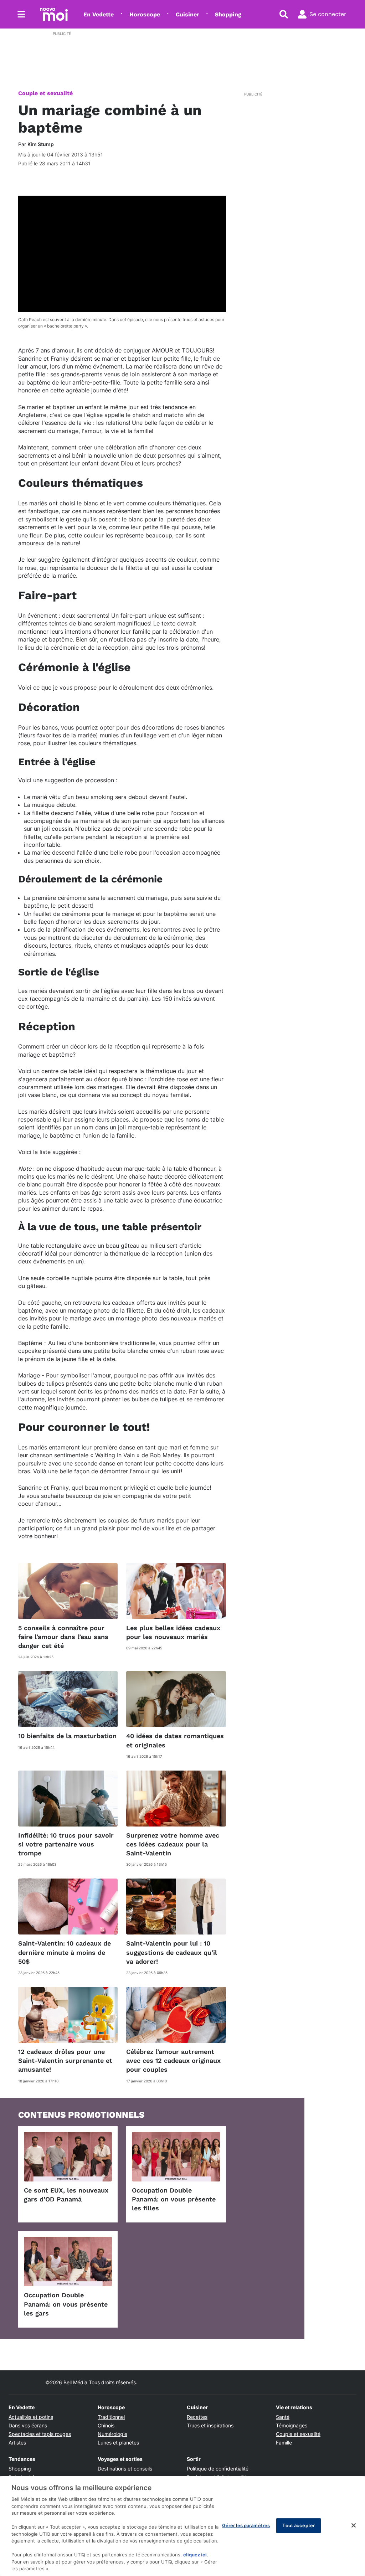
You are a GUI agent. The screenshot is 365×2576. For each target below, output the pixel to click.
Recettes (197, 2417)
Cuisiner (187, 14)
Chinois (106, 2425)
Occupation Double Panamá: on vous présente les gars (66, 2304)
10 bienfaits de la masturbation (67, 1736)
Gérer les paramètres (246, 2525)
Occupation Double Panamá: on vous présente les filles (174, 2199)
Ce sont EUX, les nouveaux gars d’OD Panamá (66, 2195)
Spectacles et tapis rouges (40, 2434)
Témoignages (292, 2425)
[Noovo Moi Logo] (54, 14)
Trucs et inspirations (210, 2425)
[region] (182, 2526)
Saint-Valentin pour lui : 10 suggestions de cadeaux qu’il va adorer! (172, 1952)
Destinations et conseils (125, 2469)
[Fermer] (354, 2525)
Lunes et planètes (118, 2443)
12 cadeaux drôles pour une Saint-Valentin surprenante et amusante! (65, 2060)
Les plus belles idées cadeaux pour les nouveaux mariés (173, 1632)
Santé (283, 2417)
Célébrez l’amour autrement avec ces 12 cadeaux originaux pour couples (173, 2060)
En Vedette (99, 14)
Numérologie (112, 2434)
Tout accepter (299, 2525)
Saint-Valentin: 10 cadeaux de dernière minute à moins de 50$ (65, 1952)
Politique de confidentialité (218, 2469)
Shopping (228, 14)
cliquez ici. (196, 2555)
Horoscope (145, 14)
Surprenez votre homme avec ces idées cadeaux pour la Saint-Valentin (173, 1844)
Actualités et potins (31, 2417)
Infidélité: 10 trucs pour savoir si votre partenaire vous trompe (66, 1844)
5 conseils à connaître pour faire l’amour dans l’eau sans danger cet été (63, 1637)
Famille (284, 2443)
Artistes (17, 2443)
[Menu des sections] (21, 14)
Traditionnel (111, 2417)
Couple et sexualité (45, 93)
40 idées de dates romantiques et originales (175, 1740)
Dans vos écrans (28, 2425)
